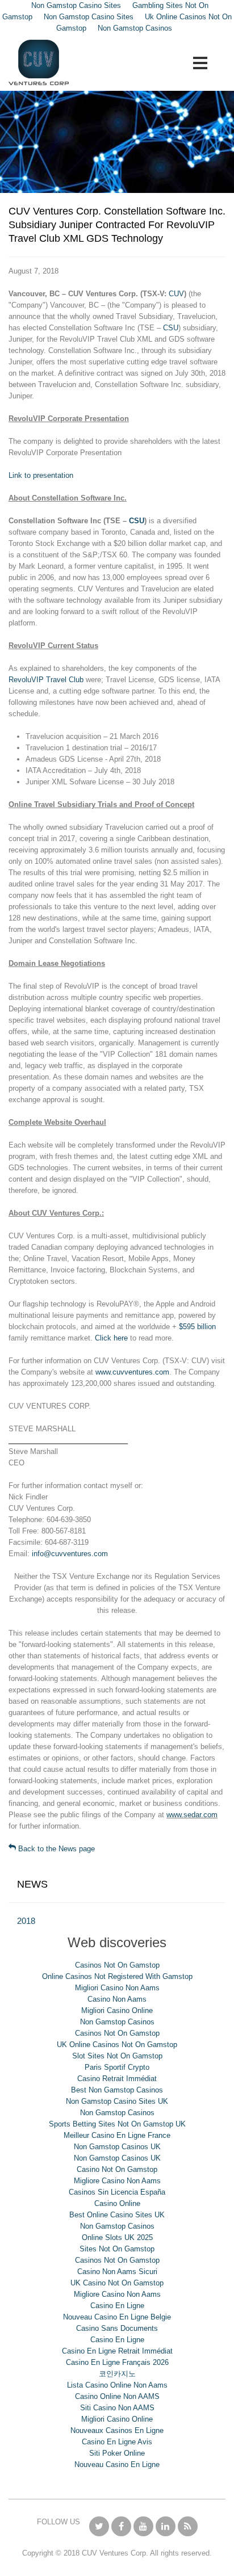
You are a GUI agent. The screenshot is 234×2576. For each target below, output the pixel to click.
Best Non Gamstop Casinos (117, 2090)
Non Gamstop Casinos (135, 28)
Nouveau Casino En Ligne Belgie (117, 2317)
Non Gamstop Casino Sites (89, 17)
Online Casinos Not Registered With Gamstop (117, 1976)
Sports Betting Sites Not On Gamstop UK (117, 2124)
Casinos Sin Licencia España (117, 2192)
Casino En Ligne (117, 2306)
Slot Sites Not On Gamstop (117, 2056)
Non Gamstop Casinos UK (117, 2147)
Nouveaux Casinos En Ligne (117, 2430)
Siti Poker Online (117, 2453)
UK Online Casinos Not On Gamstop (117, 2045)
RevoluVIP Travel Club (46, 680)
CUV (176, 294)
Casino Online (117, 2203)
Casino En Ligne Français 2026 (117, 2362)
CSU (171, 328)
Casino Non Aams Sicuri (117, 2272)
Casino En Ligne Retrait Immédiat (117, 2351)
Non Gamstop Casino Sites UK (117, 2101)
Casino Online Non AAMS (117, 2396)
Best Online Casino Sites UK (117, 2215)
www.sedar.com (192, 1815)
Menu (200, 63)
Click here (111, 1338)
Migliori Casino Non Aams (117, 1988)
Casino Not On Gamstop (117, 2169)
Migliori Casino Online (117, 2010)
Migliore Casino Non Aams (117, 2181)
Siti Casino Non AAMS (117, 2408)
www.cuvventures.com (132, 1372)
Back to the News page (55, 1849)
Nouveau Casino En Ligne (117, 2464)
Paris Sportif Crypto (117, 2067)
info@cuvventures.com (70, 1554)
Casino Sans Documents (117, 2328)
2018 (26, 1921)
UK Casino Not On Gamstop (117, 2283)
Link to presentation (41, 475)
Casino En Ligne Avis (117, 2442)
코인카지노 (117, 2374)
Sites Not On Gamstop (117, 2249)
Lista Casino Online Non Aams (117, 2385)
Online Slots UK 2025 (117, 2237)
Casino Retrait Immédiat (117, 2079)
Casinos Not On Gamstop (117, 1965)
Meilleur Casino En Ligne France (117, 2135)
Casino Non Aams (117, 1999)
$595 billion (197, 1327)
